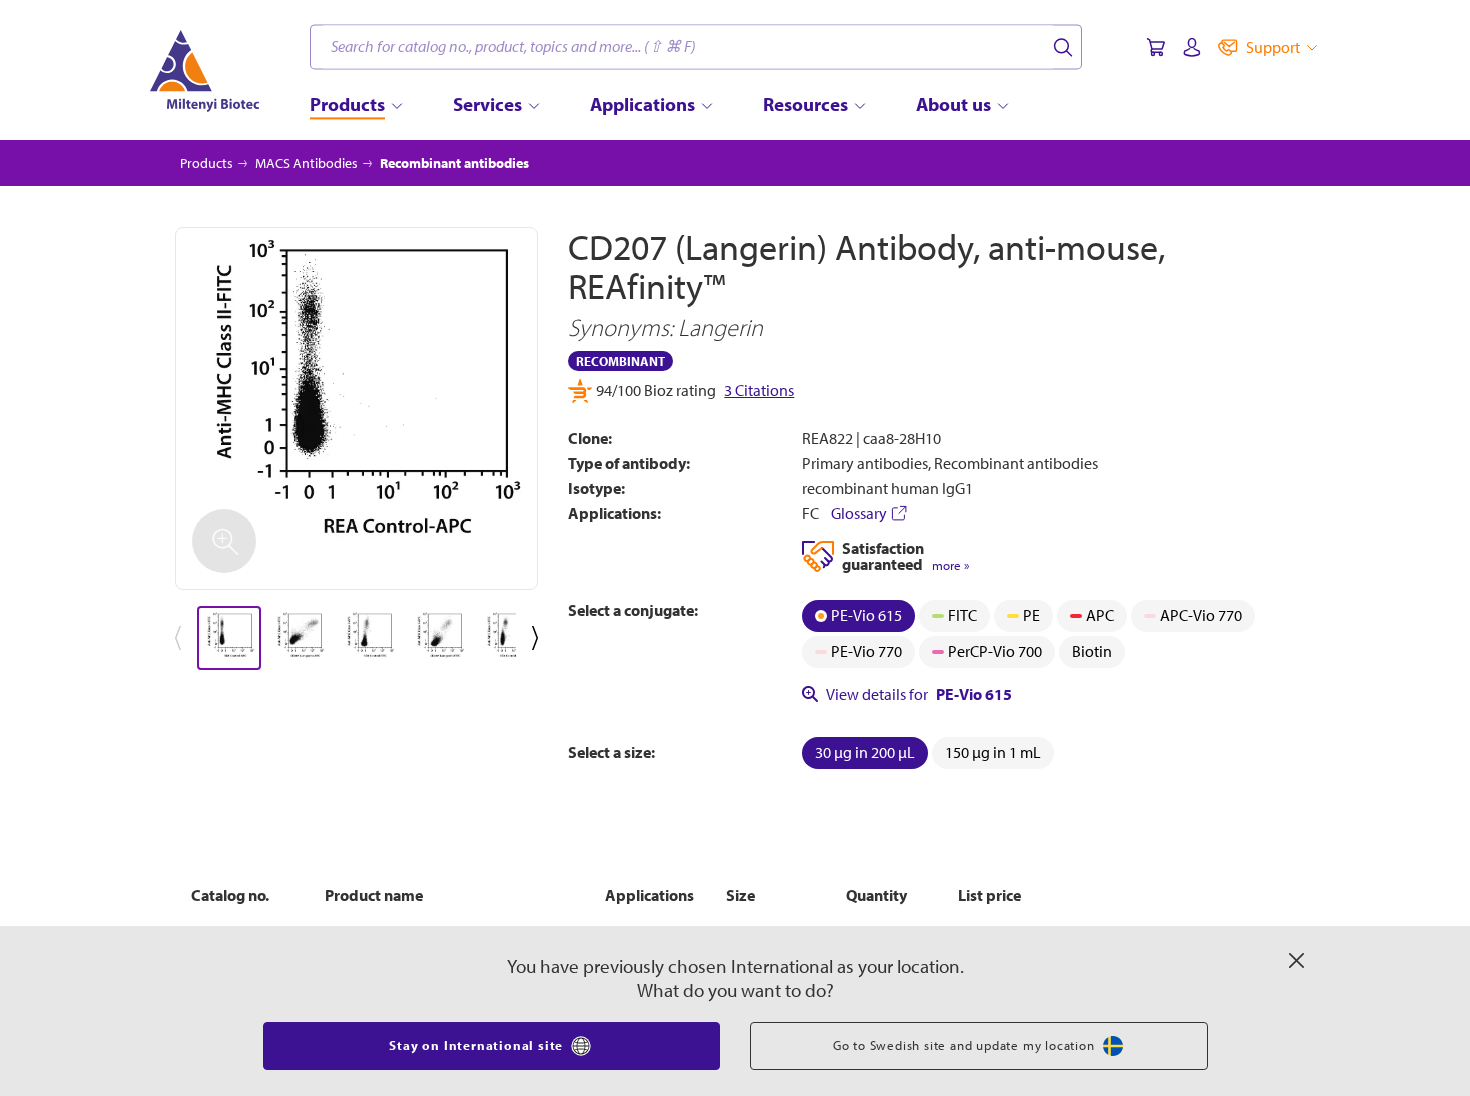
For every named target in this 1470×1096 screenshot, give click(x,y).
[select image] (229, 638)
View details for (919, 694)
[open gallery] (356, 408)
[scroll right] (539, 638)
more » (950, 565)
